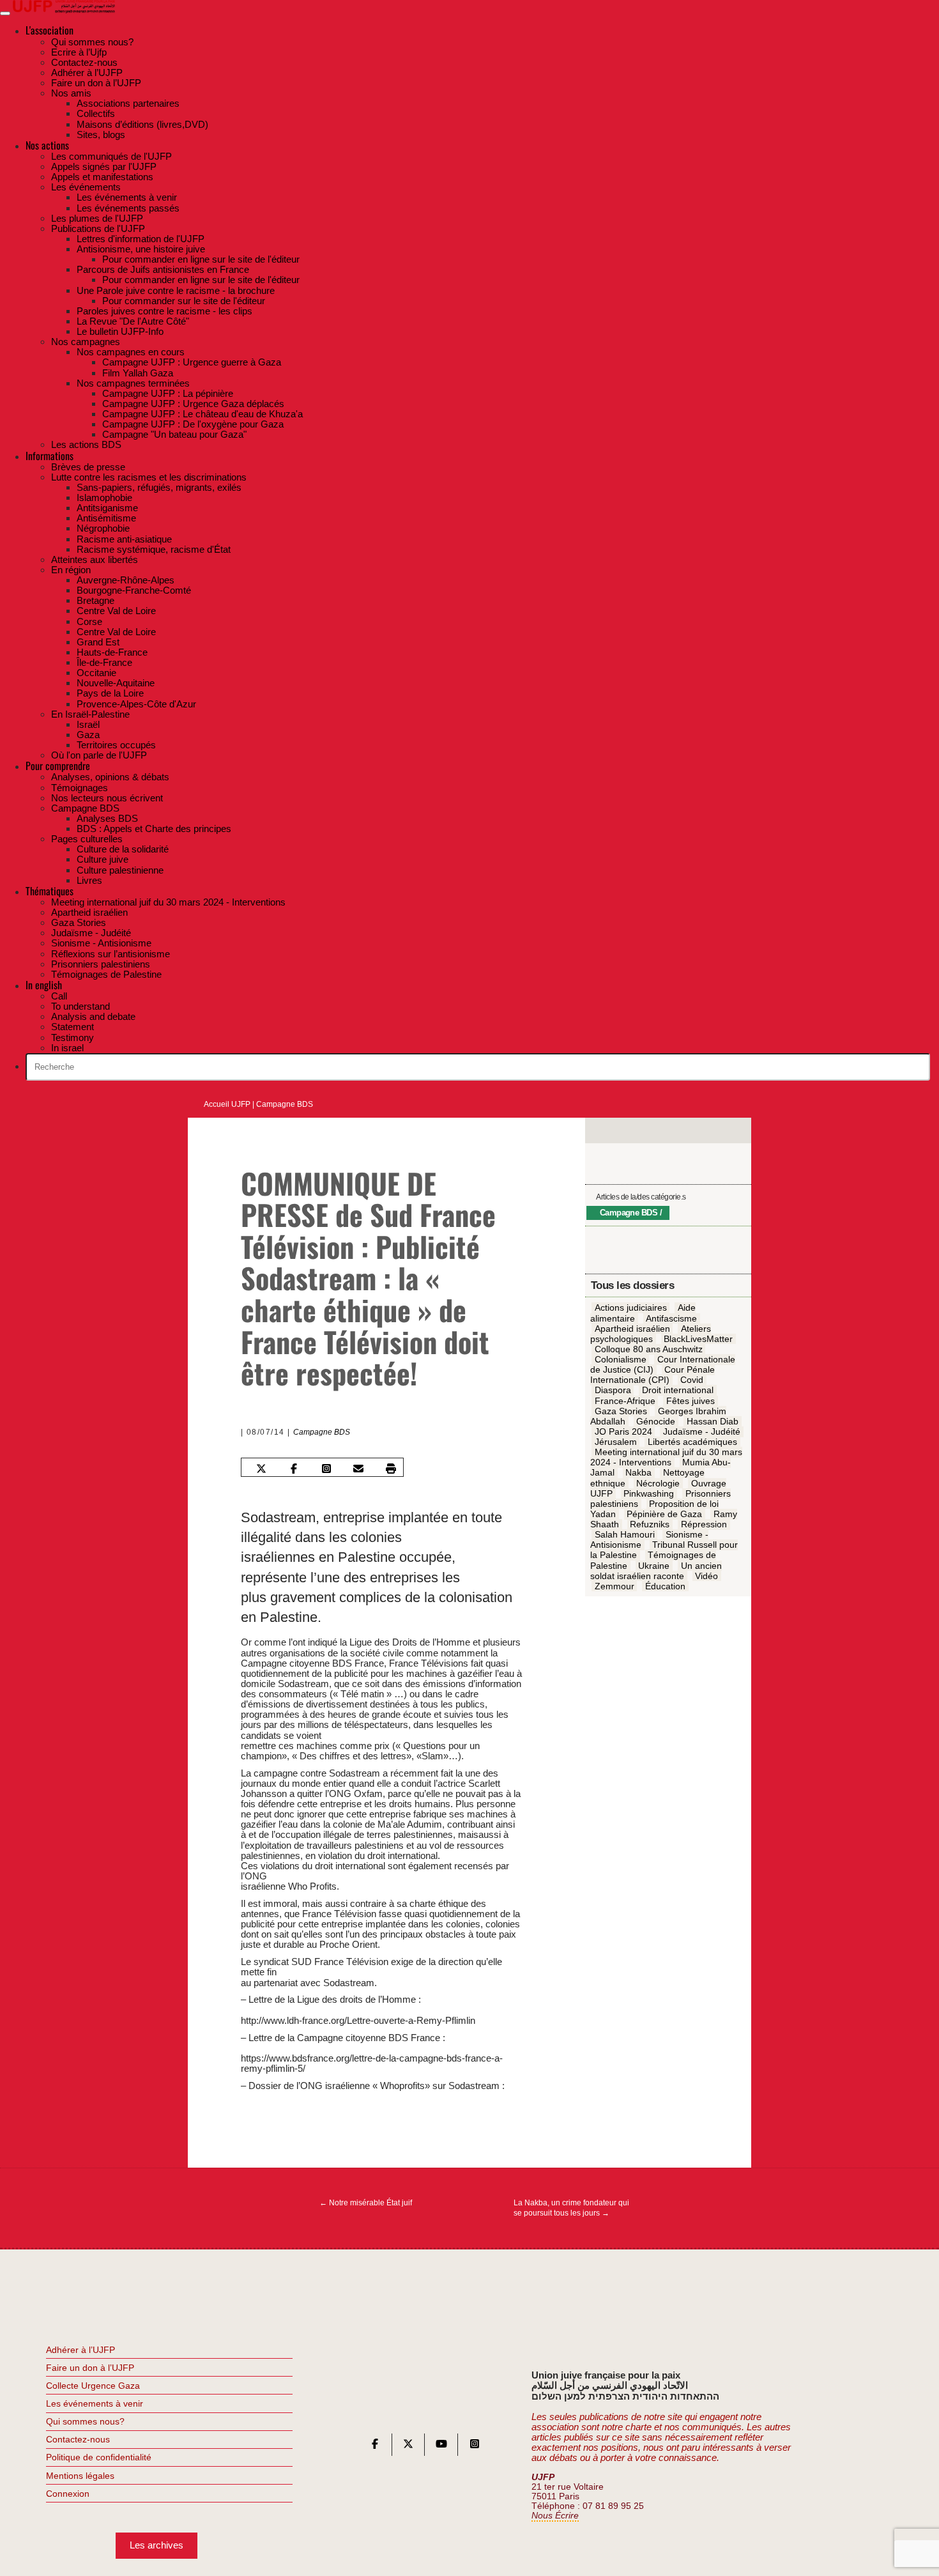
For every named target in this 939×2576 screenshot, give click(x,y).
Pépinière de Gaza (664, 1515)
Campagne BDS (285, 1104)
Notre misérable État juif (366, 2203)
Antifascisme (671, 1318)
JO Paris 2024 (623, 1432)
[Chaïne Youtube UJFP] (441, 2447)
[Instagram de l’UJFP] (475, 2447)
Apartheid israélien (632, 1329)
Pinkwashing (649, 1493)
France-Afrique (625, 1401)
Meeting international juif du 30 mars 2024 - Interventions (666, 1458)
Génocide (656, 1421)
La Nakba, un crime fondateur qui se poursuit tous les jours (571, 2208)
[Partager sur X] (261, 1469)
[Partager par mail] (358, 1469)
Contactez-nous (78, 2439)
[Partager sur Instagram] (326, 1469)
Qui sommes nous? (85, 2421)
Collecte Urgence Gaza (93, 2386)
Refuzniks (650, 1525)
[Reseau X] (408, 2447)
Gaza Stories (621, 1411)
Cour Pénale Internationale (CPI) (653, 1375)
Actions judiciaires (631, 1308)
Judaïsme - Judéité (702, 1432)
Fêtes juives (691, 1401)
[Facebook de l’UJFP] (375, 2447)
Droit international (678, 1391)
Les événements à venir (95, 2403)
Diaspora (613, 1391)
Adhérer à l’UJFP (80, 2350)
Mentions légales (80, 2476)
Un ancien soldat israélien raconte (656, 1571)
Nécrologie (658, 1483)
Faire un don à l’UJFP (90, 2368)
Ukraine (654, 1566)
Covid (692, 1380)
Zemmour (615, 1586)
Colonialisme (621, 1360)
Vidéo (706, 1576)
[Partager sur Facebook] (294, 1469)
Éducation (665, 1586)
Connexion (68, 2494)
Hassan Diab (713, 1421)
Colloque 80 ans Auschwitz (649, 1350)
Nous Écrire (555, 2516)
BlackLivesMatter (698, 1339)
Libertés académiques (692, 1442)
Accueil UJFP (227, 1104)
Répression (704, 1525)
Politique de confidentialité (99, 2457)
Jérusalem (616, 1442)
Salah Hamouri (625, 1535)
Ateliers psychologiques (651, 1334)
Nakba (638, 1473)
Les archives (156, 2545)
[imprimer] (391, 1469)
